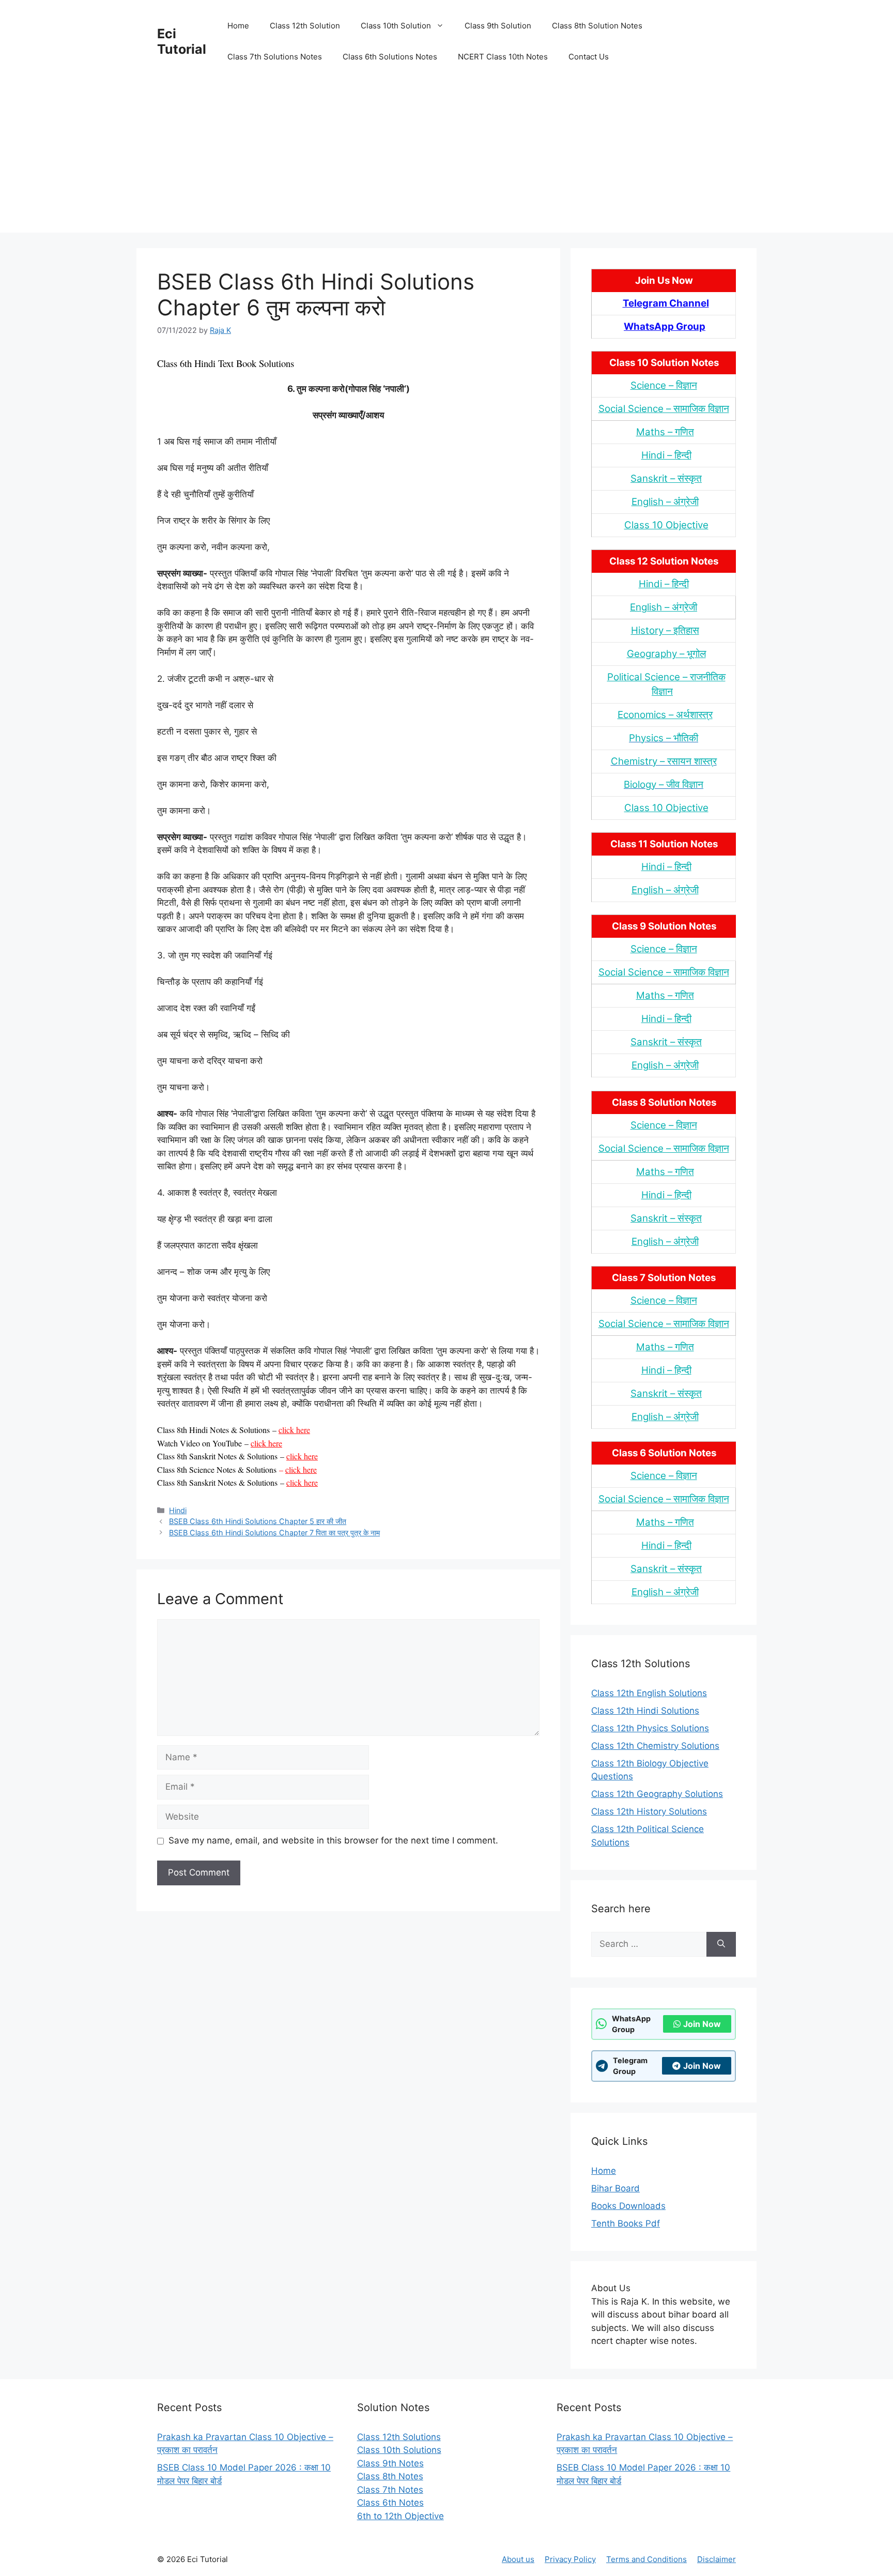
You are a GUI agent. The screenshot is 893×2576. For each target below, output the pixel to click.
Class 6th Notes (390, 2503)
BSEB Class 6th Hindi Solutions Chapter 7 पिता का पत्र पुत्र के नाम (274, 1533)
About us (518, 2559)
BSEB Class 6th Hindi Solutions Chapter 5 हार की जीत (258, 1521)
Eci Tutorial (182, 41)
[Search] (721, 1944)
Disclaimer (717, 2559)
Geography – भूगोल (666, 654)
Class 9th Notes (390, 2463)
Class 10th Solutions (399, 2450)
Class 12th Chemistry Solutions (655, 1746)
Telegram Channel (666, 303)
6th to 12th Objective (401, 2516)
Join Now (702, 2024)
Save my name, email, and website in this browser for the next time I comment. (333, 1840)
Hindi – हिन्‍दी (666, 455)
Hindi (178, 1510)
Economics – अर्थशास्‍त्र (665, 715)
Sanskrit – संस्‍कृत (666, 478)
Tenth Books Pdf (626, 2223)
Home (238, 26)
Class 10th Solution (396, 26)
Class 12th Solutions (399, 2437)
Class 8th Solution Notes (597, 26)
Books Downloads (628, 2206)
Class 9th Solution (498, 26)
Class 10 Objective (666, 525)
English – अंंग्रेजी (665, 502)
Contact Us (589, 57)
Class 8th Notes (390, 2476)
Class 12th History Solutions (649, 1811)
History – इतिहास (665, 630)
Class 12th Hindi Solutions (645, 1711)
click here (294, 1430)
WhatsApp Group (665, 326)
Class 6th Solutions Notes (390, 57)
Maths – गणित (665, 432)
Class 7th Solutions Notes (275, 57)
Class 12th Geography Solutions (657, 1794)
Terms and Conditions (646, 2559)
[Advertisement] (446, 160)
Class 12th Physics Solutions (650, 1728)
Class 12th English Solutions (649, 1693)
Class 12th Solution (305, 26)
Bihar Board (615, 2188)
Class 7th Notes (390, 2490)
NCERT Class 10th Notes (503, 57)
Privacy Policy (570, 2559)
